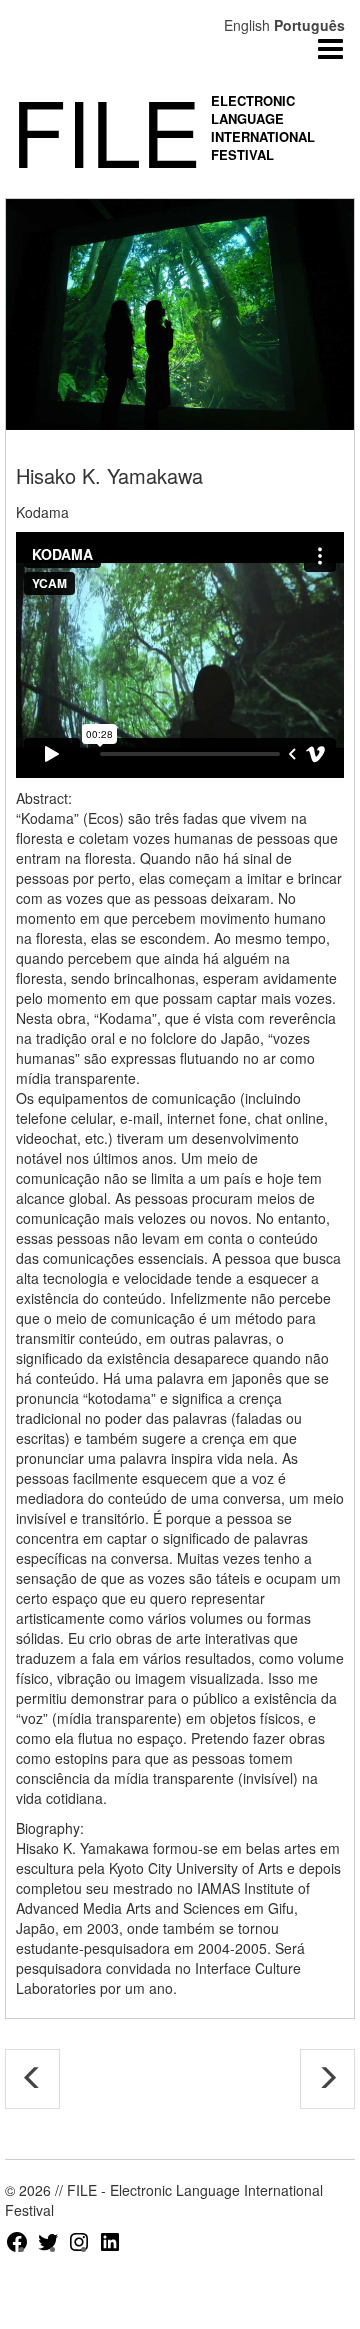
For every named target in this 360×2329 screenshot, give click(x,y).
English (247, 25)
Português (309, 25)
